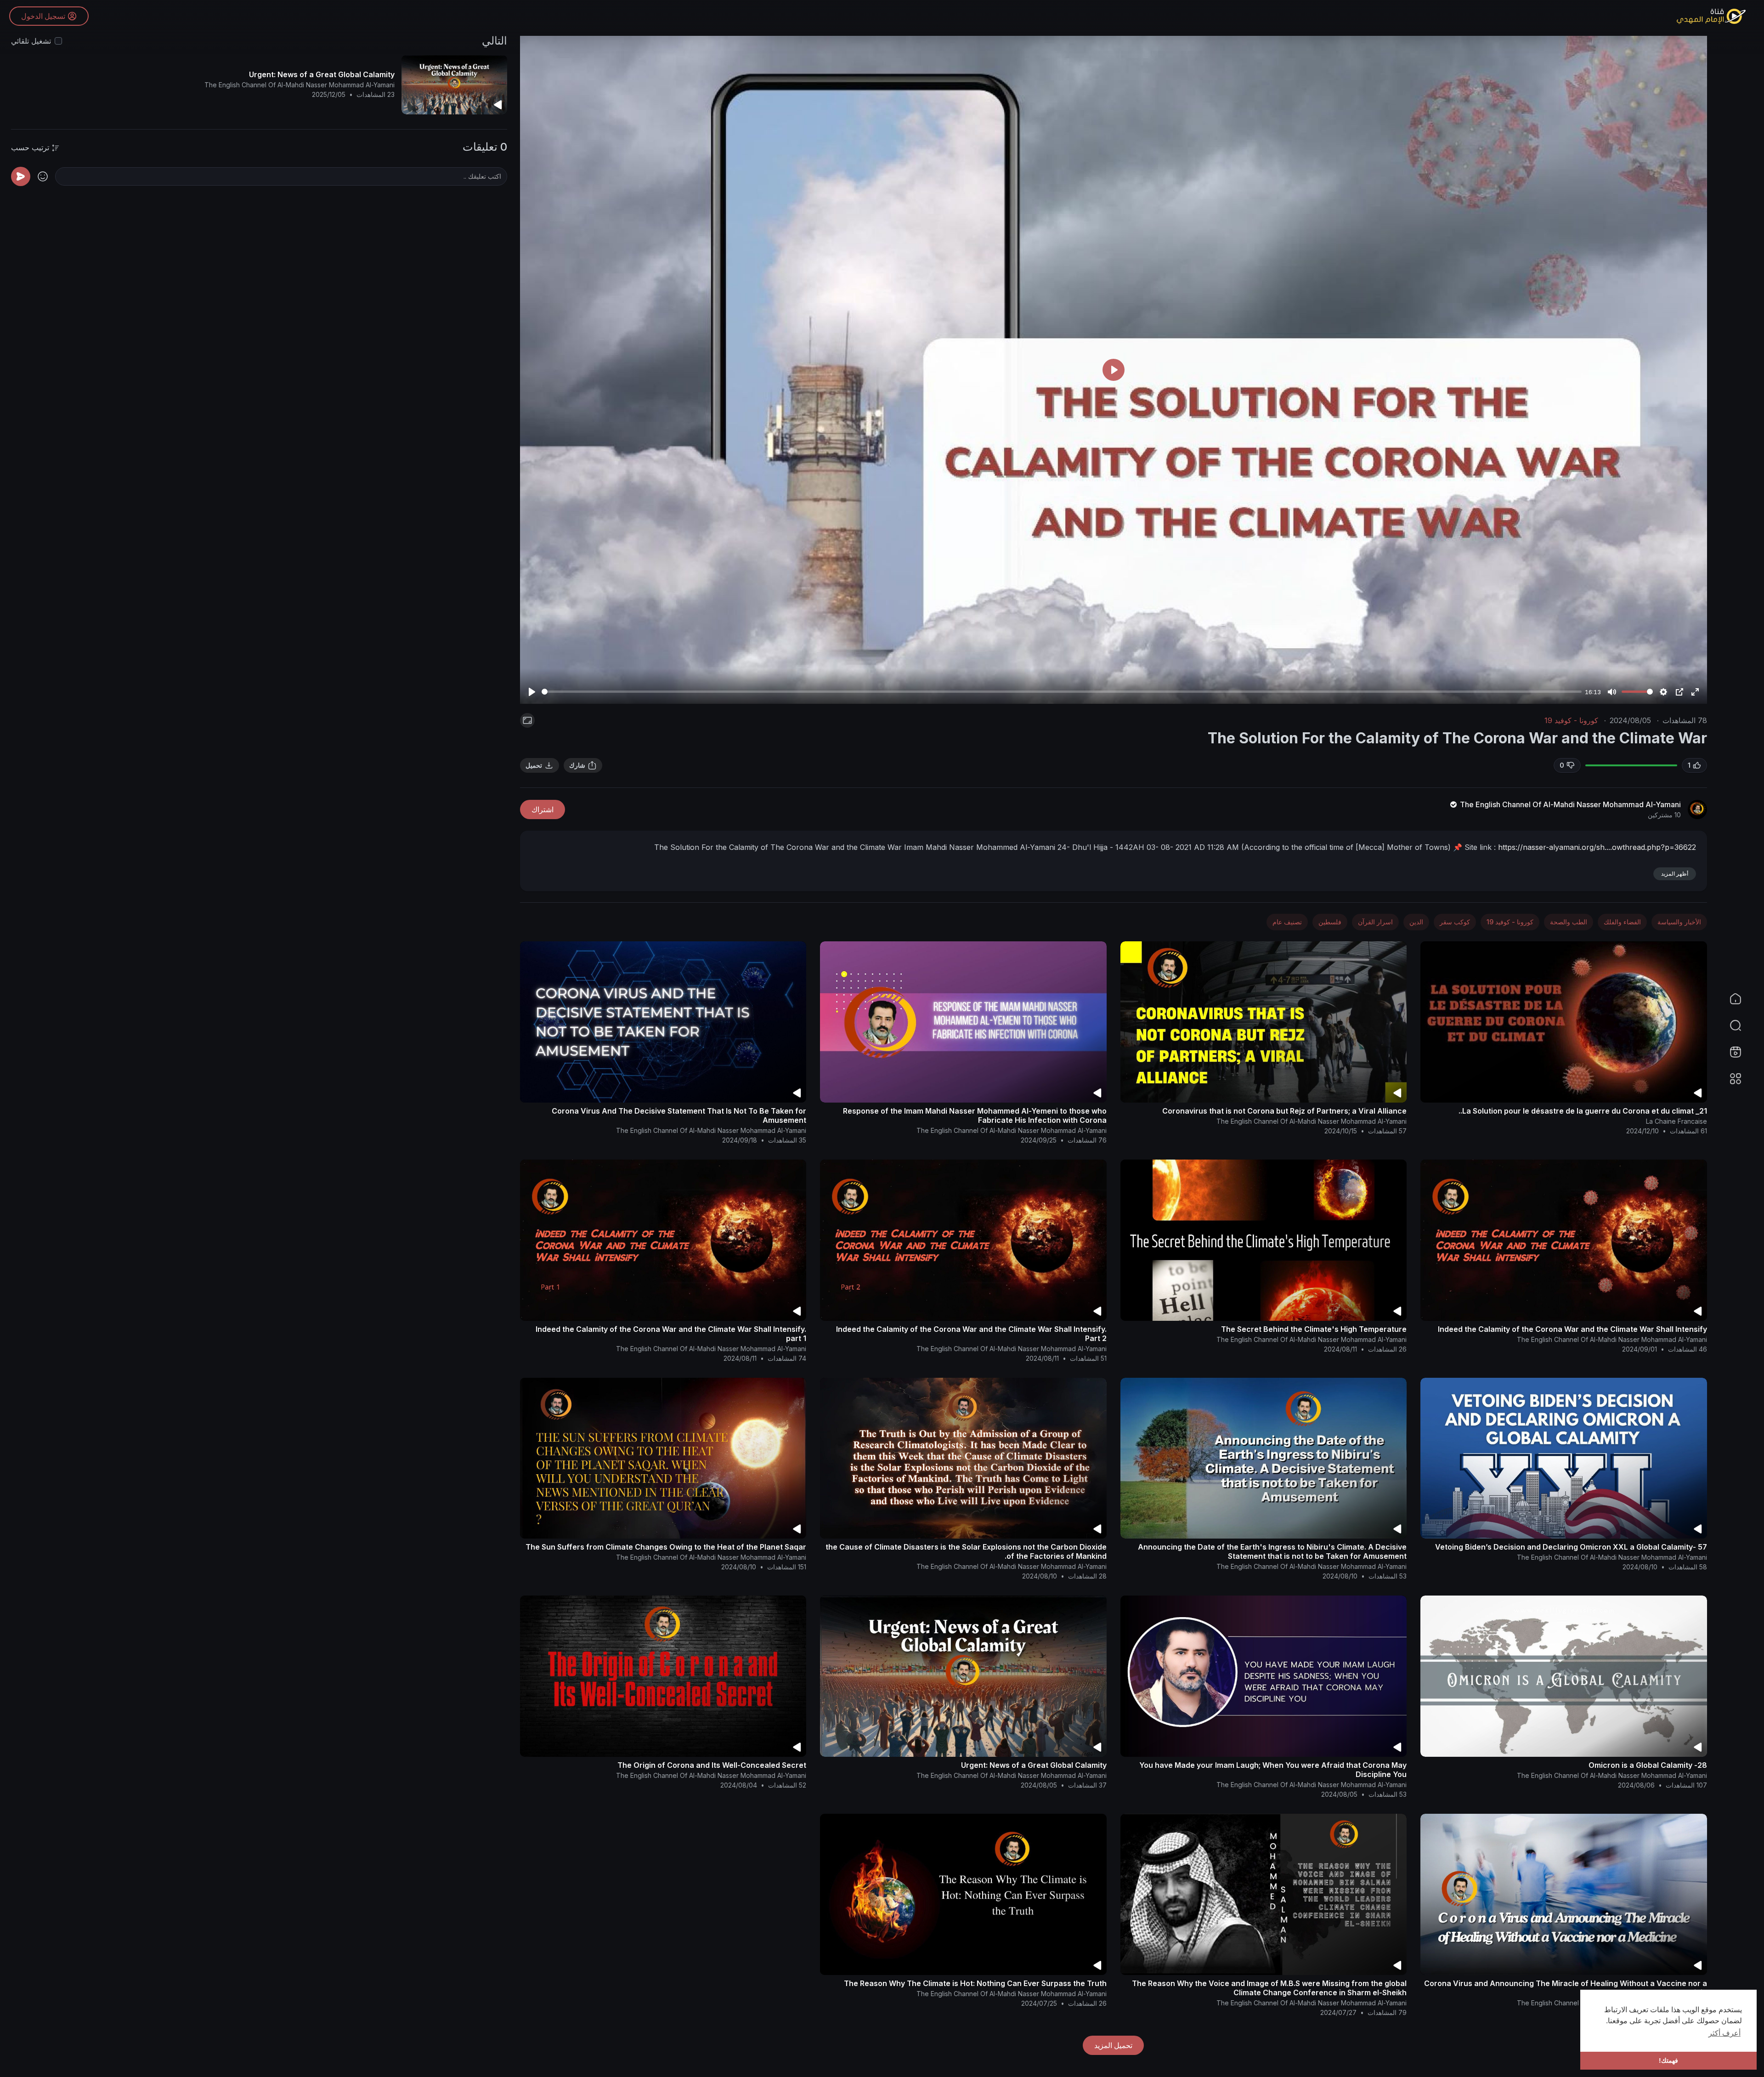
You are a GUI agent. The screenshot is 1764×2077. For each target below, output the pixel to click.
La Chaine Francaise (1676, 1121)
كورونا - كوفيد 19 (1571, 720)
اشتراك (543, 809)
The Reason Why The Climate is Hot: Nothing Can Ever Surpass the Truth (975, 1983)
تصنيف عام (1287, 922)
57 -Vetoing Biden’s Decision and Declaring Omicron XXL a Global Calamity (1571, 1547)
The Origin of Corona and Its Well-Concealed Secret (712, 1765)
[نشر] (21, 176)
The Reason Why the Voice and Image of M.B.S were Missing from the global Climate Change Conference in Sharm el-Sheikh (1269, 1988)
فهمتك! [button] (1668, 2060)
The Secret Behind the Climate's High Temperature (1314, 1329)
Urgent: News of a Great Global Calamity (1034, 1765)
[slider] (1062, 692)
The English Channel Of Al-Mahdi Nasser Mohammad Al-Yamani (1569, 804)
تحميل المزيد (1113, 2045)
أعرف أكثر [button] (1724, 2033)
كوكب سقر (1455, 922)
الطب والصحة (1569, 922)
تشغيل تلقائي (31, 41)
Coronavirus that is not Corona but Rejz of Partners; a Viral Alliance (1284, 1111)
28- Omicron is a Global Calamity (1648, 1765)
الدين (1416, 922)
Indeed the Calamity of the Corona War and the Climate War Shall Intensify (1572, 1329)
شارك (577, 765)
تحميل (534, 765)
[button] (1741, 1025)
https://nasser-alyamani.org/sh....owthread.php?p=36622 (1597, 847)
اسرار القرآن (1375, 922)
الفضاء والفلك (1622, 922)
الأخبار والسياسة (1679, 922)
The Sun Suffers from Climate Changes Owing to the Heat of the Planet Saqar (666, 1547)
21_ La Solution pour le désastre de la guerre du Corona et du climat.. (1583, 1111)
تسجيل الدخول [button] (43, 16)
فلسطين (1330, 922)
